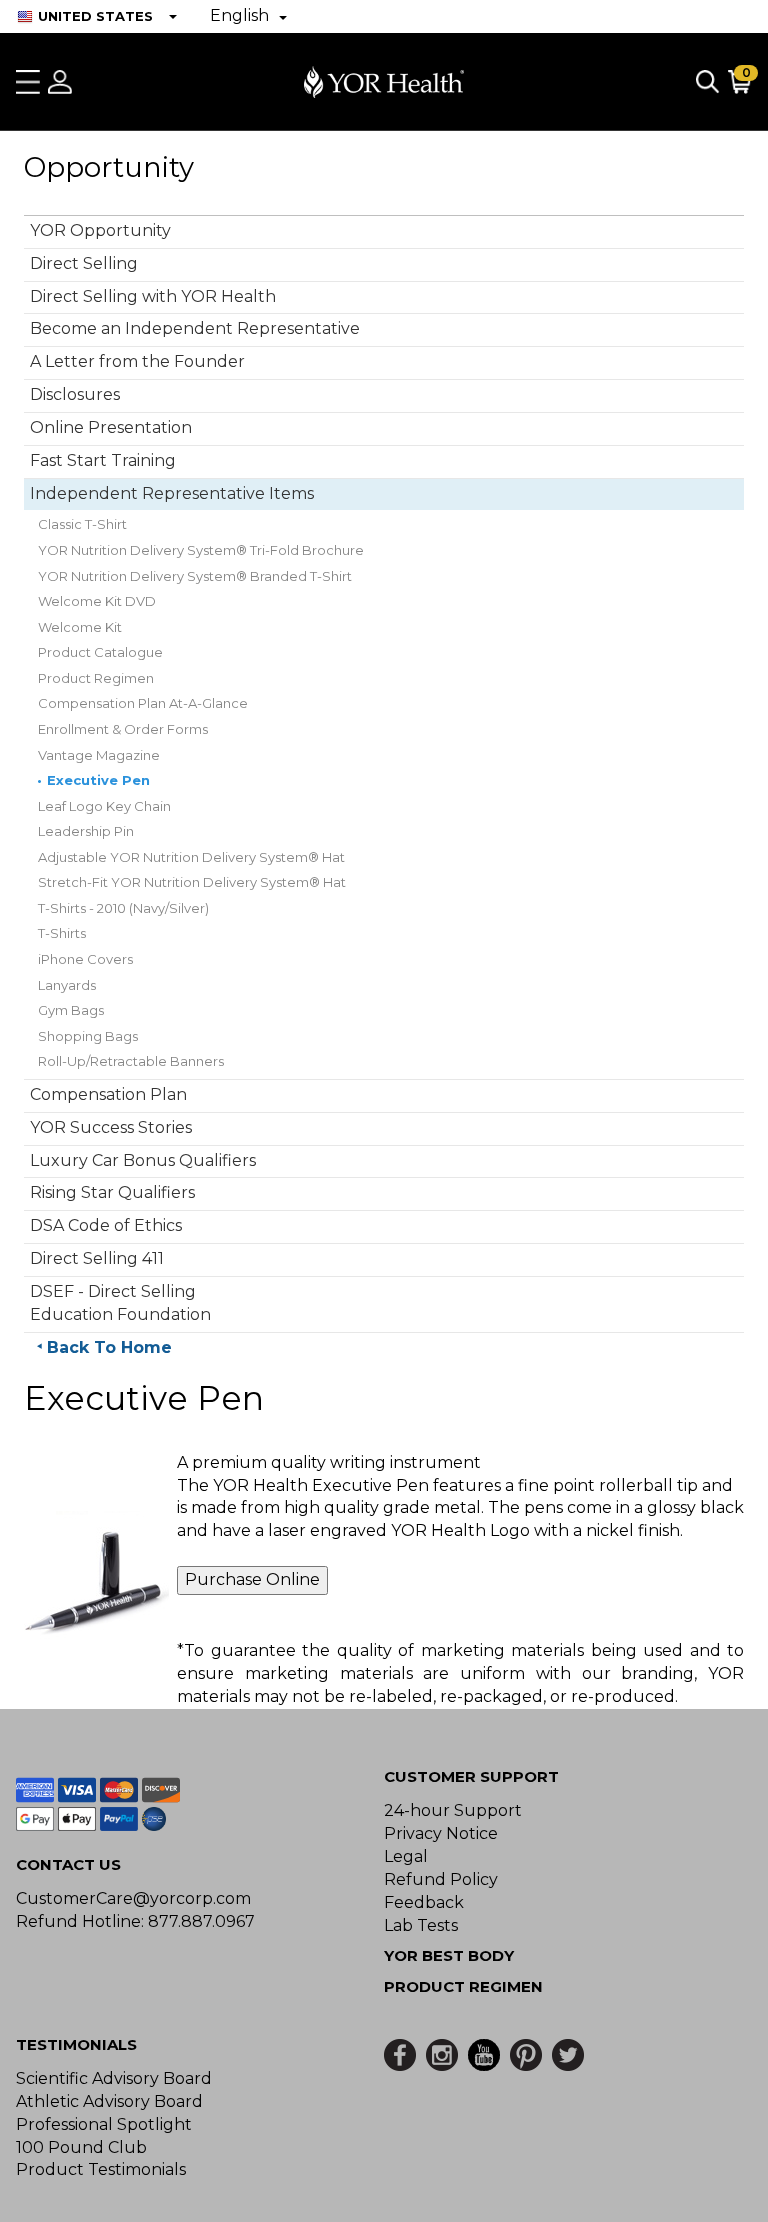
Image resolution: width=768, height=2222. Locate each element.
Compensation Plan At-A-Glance (143, 703)
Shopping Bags (88, 1036)
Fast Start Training (103, 460)
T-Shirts (62, 933)
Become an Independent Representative (195, 328)
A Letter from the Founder (137, 361)
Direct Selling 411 (97, 1258)
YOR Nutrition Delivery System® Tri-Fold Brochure (201, 550)
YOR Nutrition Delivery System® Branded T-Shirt (195, 576)
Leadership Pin (86, 831)
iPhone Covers (85, 959)
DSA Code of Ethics (106, 1225)
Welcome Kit (80, 627)
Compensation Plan (108, 1094)
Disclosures (75, 394)
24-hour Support (453, 1810)
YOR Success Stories (111, 1127)
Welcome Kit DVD (97, 601)
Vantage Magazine (99, 755)
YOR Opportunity (100, 230)
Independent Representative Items (172, 493)
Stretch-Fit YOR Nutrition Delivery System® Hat (192, 882)
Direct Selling (84, 263)
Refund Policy (441, 1879)
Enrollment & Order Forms (123, 729)
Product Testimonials (101, 2169)
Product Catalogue (100, 652)
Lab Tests (421, 1925)
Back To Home (109, 1347)
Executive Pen (98, 780)
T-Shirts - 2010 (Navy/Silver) (123, 908)
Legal (406, 1856)
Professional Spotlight (104, 2124)
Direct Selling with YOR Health (153, 296)
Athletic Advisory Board (109, 2101)
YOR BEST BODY (449, 1955)
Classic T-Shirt (82, 524)
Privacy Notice (441, 1833)
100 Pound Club (81, 2147)
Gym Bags (71, 1010)
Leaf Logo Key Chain (104, 806)
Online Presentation (111, 427)
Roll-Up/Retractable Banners (131, 1061)
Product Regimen (96, 678)
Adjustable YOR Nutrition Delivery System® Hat (191, 857)
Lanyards (67, 985)
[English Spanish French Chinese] (248, 16)
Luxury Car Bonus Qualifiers (143, 1160)
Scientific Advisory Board (114, 2078)
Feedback (424, 1902)
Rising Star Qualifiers (112, 1192)
